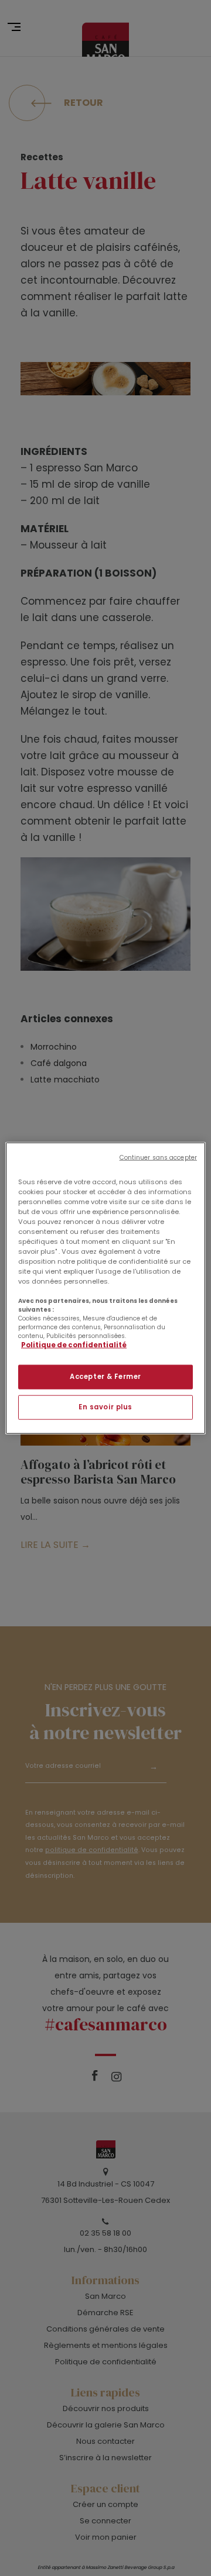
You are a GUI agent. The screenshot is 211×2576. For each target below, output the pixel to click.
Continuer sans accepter (158, 1157)
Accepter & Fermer (105, 1377)
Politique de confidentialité (74, 1345)
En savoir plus (105, 1407)
